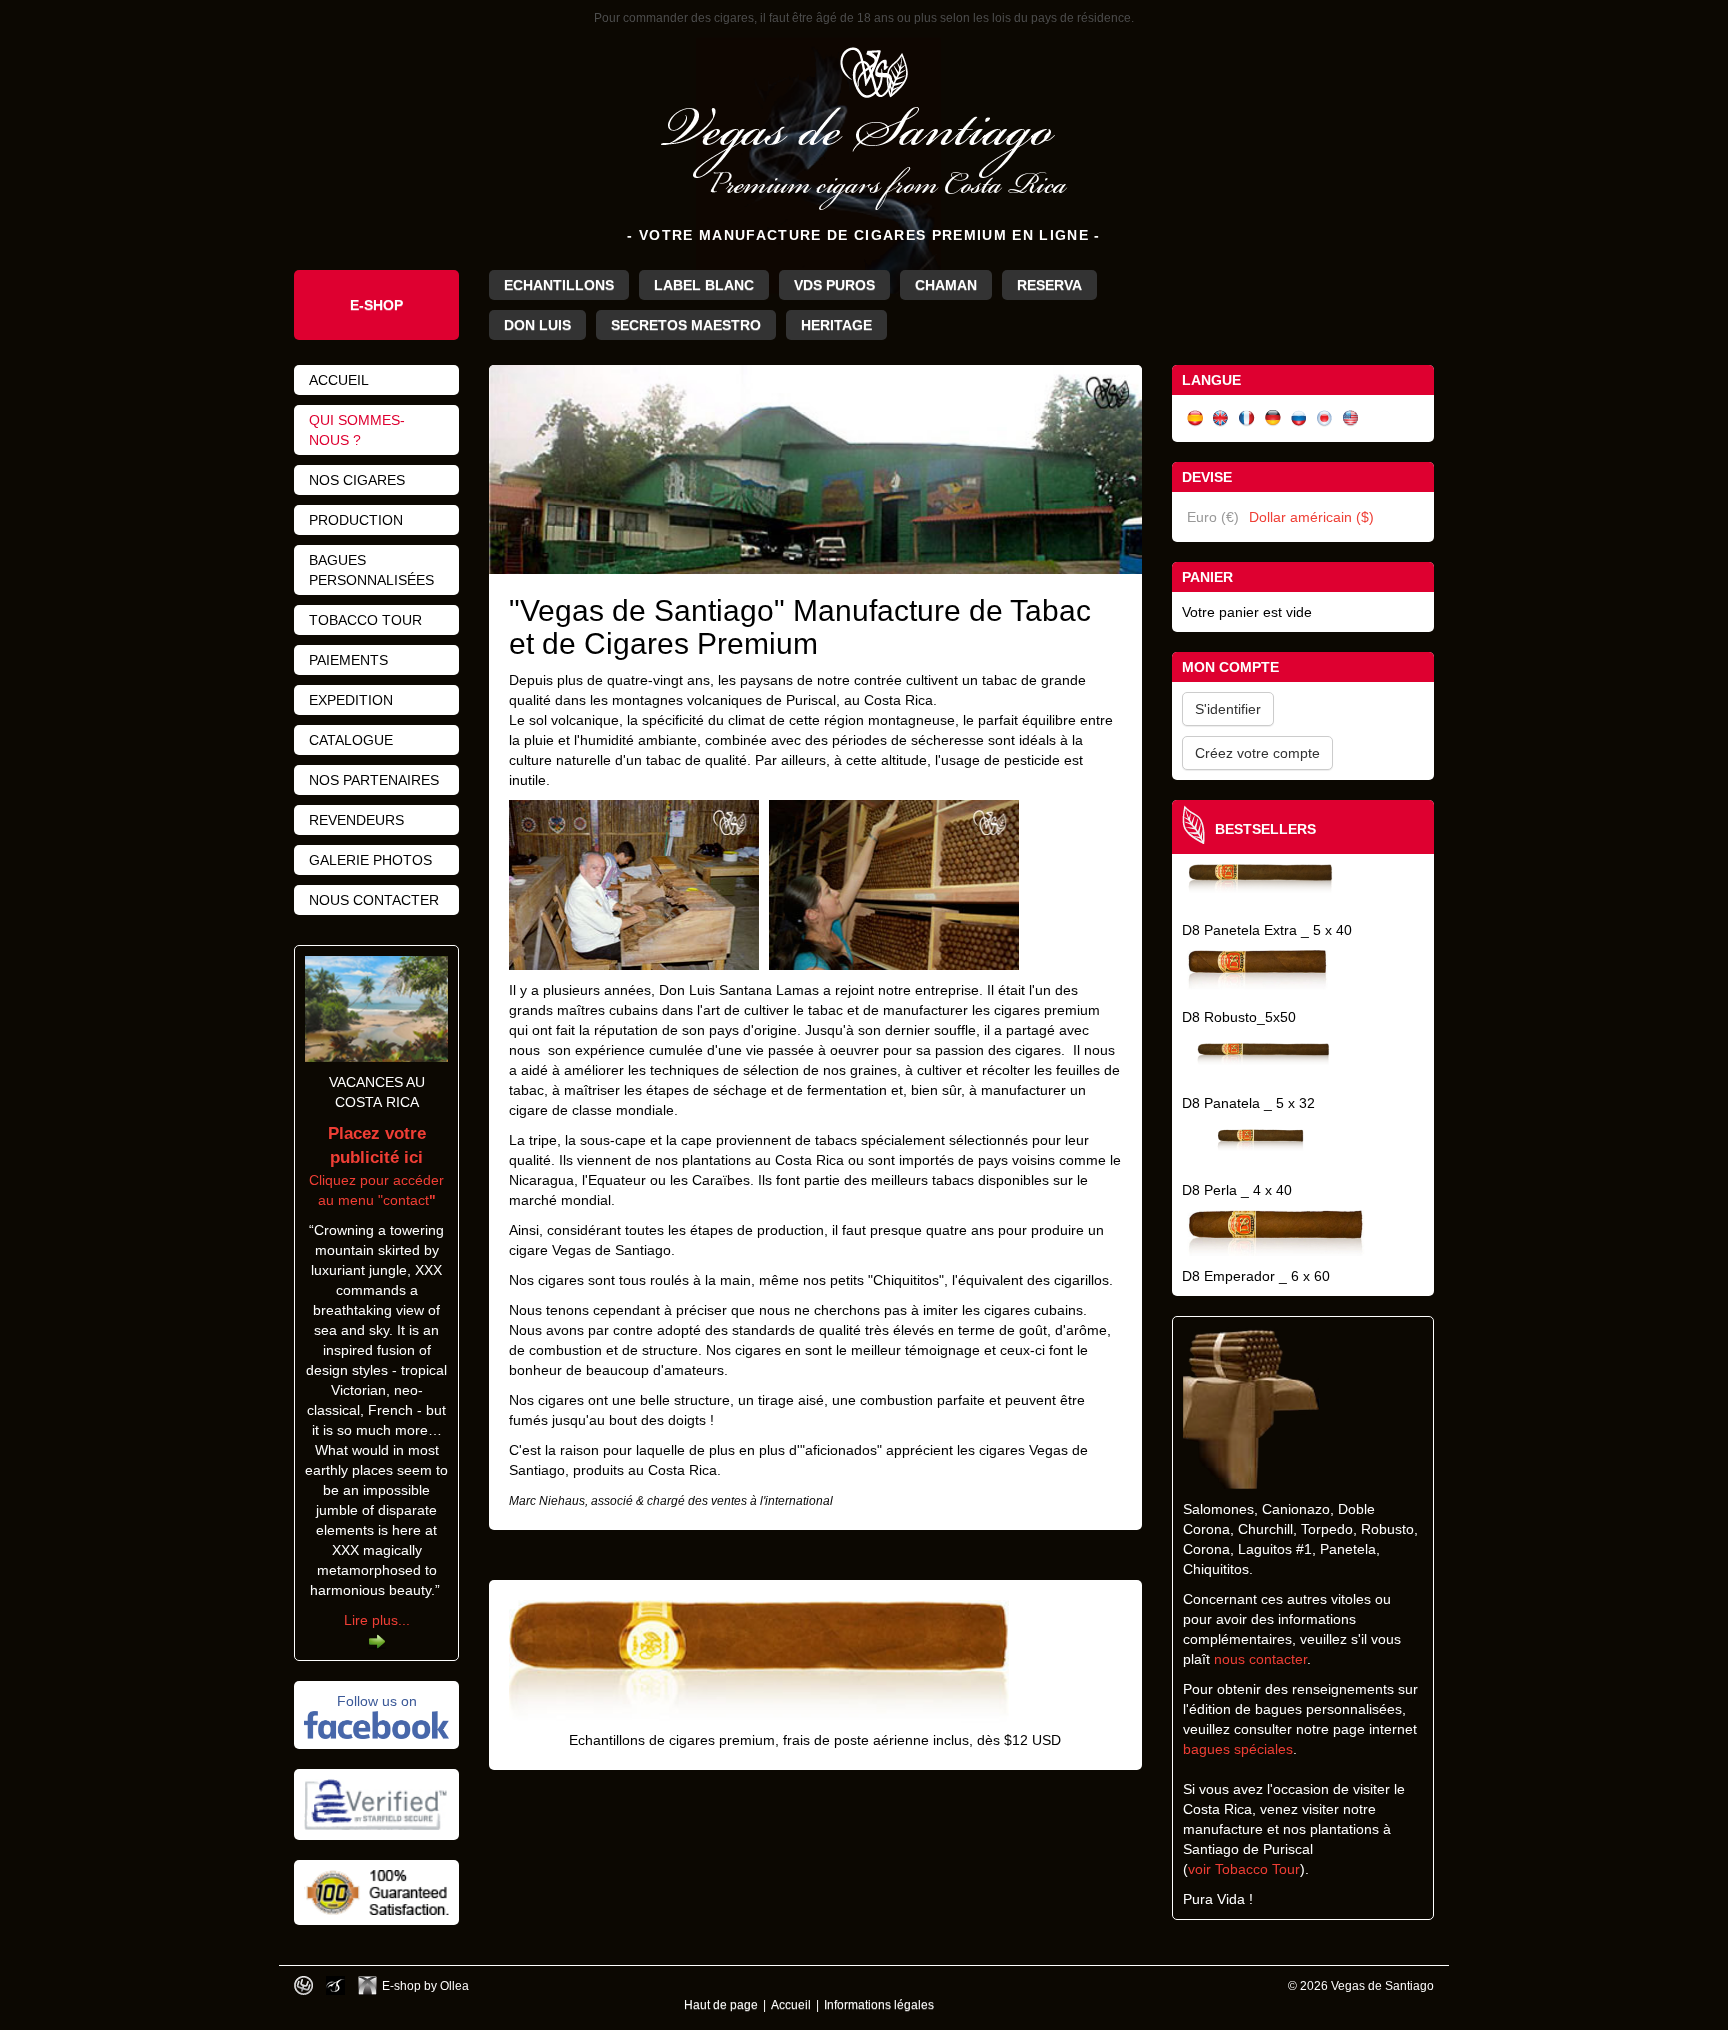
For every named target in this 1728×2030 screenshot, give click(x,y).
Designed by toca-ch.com (303, 1985)
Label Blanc (704, 285)
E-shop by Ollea (425, 1985)
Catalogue (351, 740)
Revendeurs (356, 820)
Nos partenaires (374, 780)
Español (1195, 418)
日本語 (1325, 418)
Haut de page (721, 2004)
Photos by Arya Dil (335, 1985)
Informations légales (879, 2004)
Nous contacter (374, 900)
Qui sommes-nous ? (357, 430)
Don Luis (537, 325)
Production (356, 520)
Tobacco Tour (1257, 1869)
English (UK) (1221, 418)
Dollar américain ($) (1311, 517)
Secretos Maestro (686, 325)
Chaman (946, 285)
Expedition (351, 700)
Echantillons (559, 285)
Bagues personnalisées (371, 570)
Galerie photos (370, 860)
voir (1201, 1869)
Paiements (348, 660)
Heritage (836, 325)
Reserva (1049, 285)
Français (1247, 418)
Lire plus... (377, 1620)
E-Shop (376, 305)
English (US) (1351, 418)
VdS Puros (834, 285)
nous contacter (1260, 1659)
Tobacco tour (365, 620)
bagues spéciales (1238, 1749)
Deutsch (1273, 418)
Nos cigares (357, 480)
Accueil (339, 380)
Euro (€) (1213, 517)
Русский (1299, 418)
